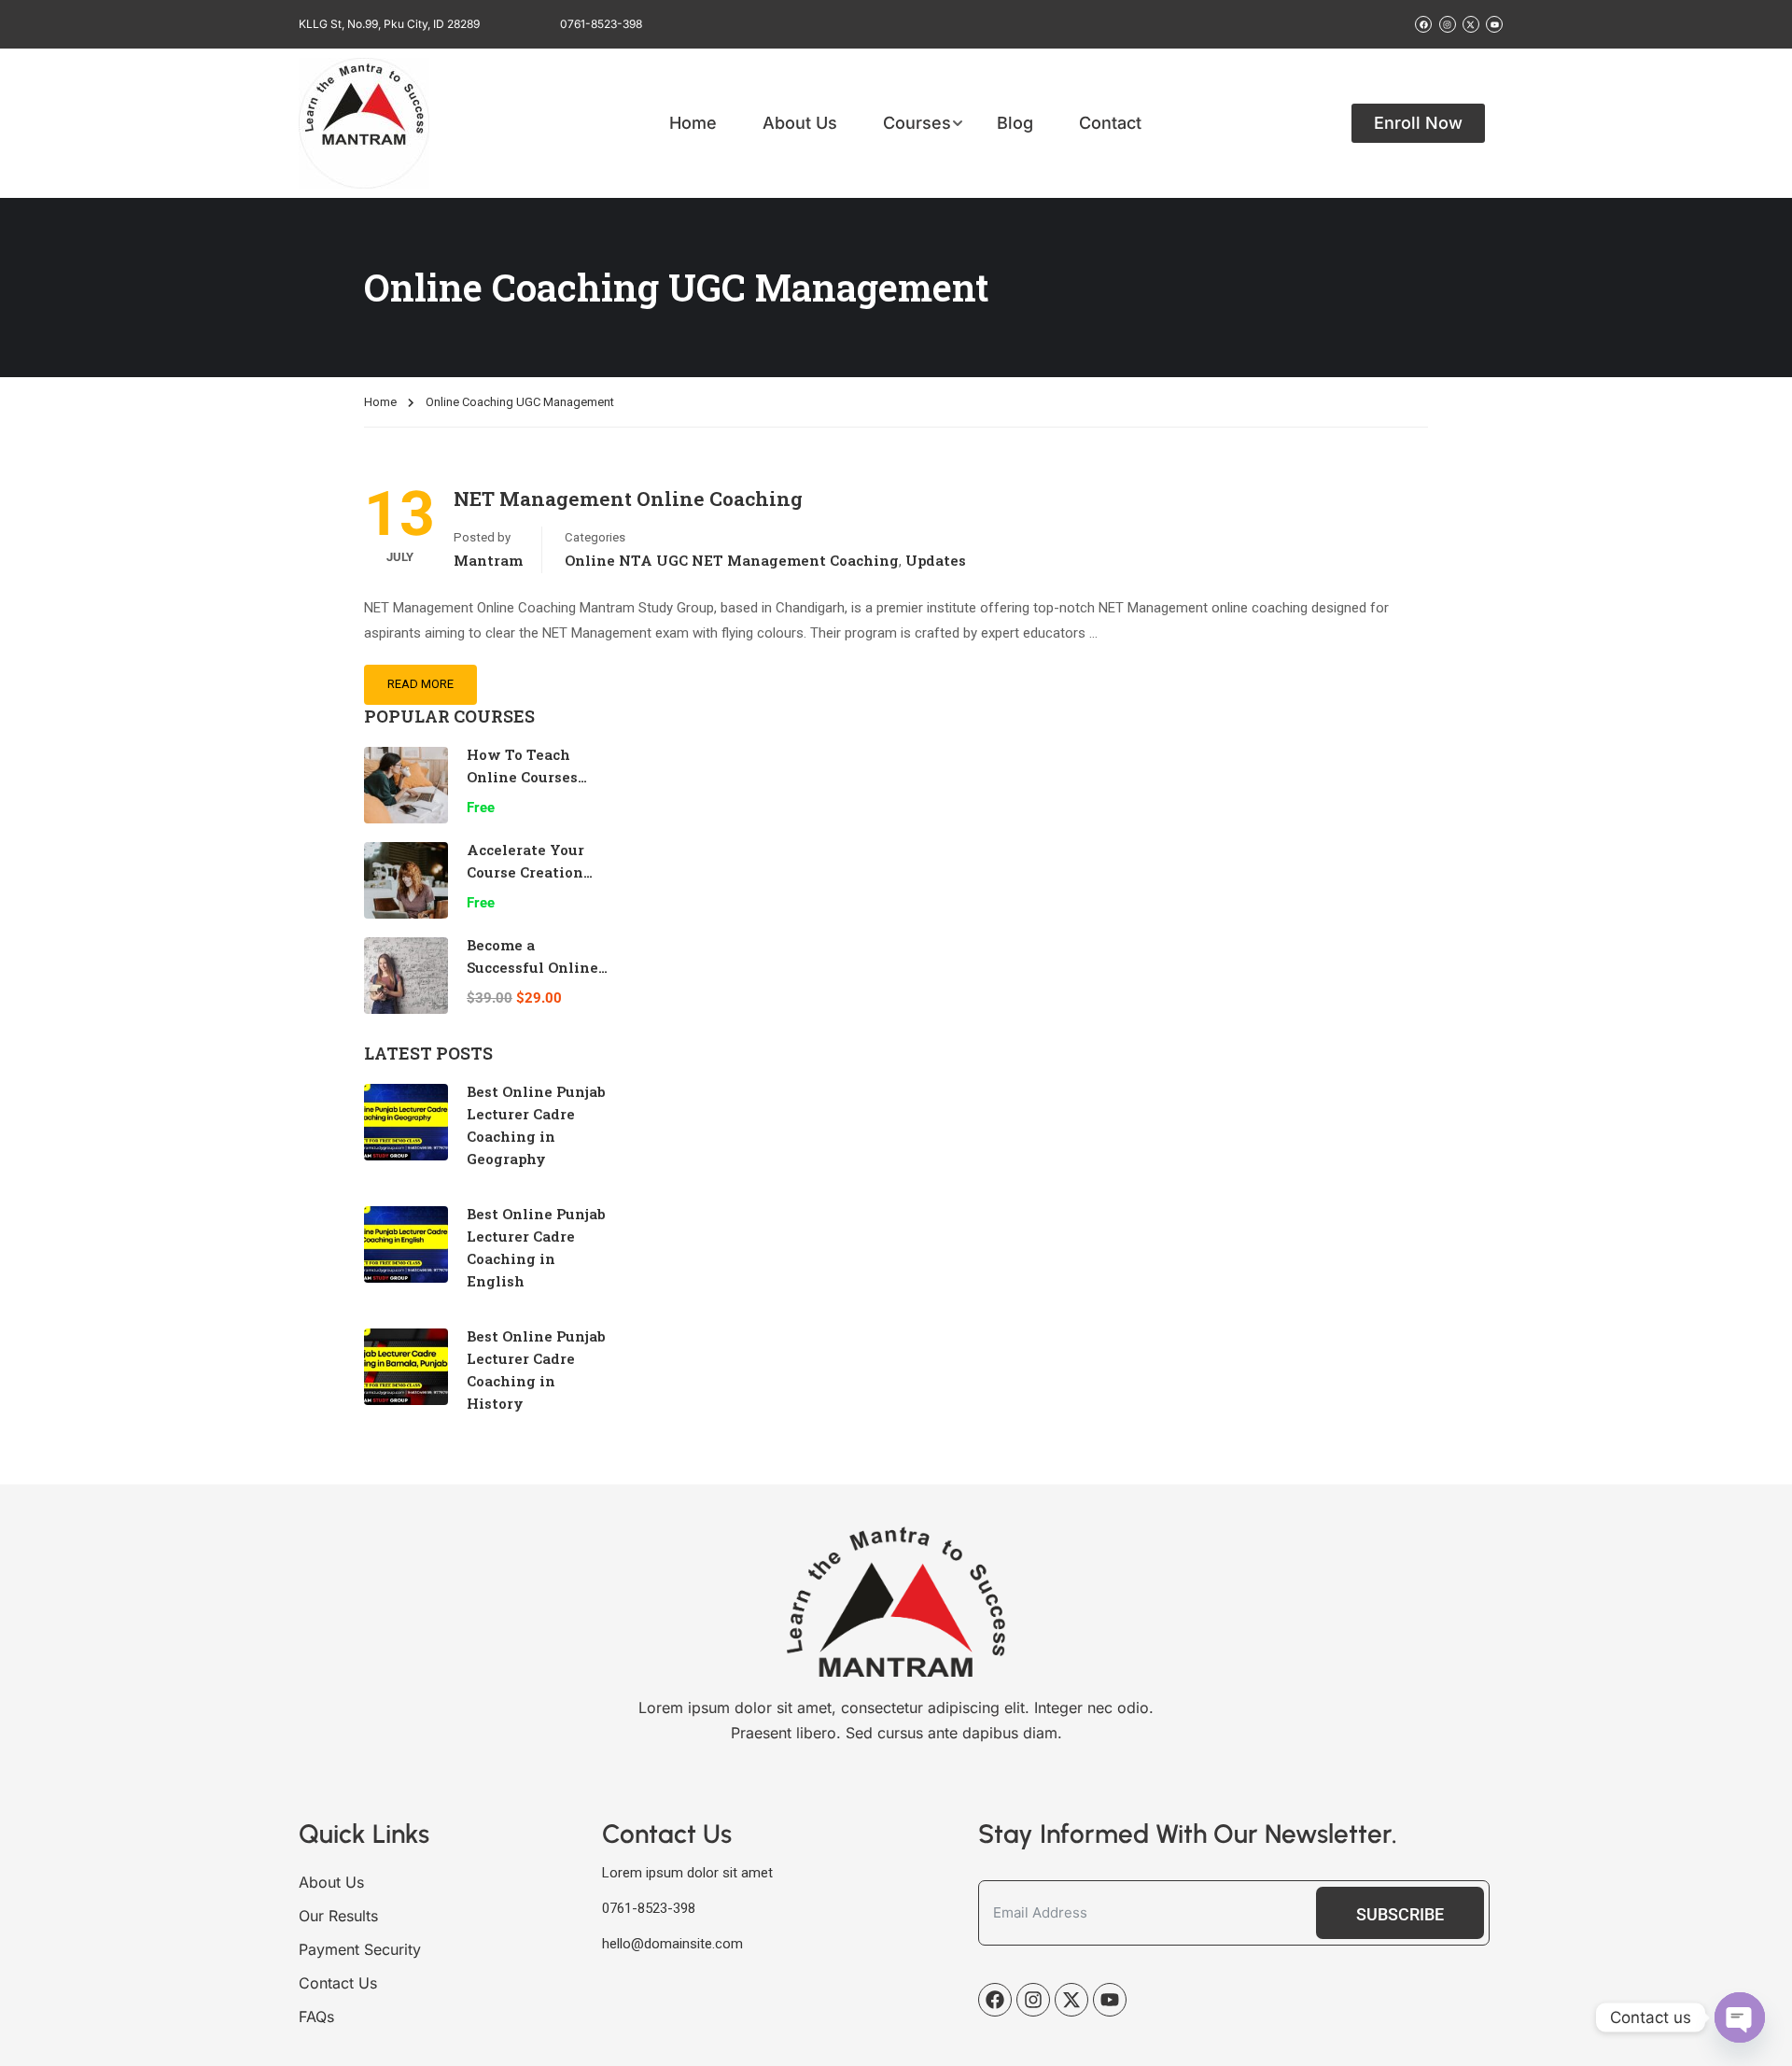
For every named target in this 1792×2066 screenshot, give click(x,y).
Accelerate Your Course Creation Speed (525, 872)
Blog (1015, 123)
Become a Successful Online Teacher (532, 967)
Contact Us (338, 1983)
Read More (420, 684)
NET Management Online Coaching (628, 499)
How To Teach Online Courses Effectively (522, 777)
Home (693, 123)
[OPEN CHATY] (1740, 2017)
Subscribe (1400, 1914)
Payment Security (360, 1949)
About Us (800, 123)
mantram (488, 560)
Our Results (338, 1916)
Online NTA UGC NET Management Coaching (732, 560)
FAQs (316, 2017)
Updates (936, 560)
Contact (1110, 123)
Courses (917, 123)
